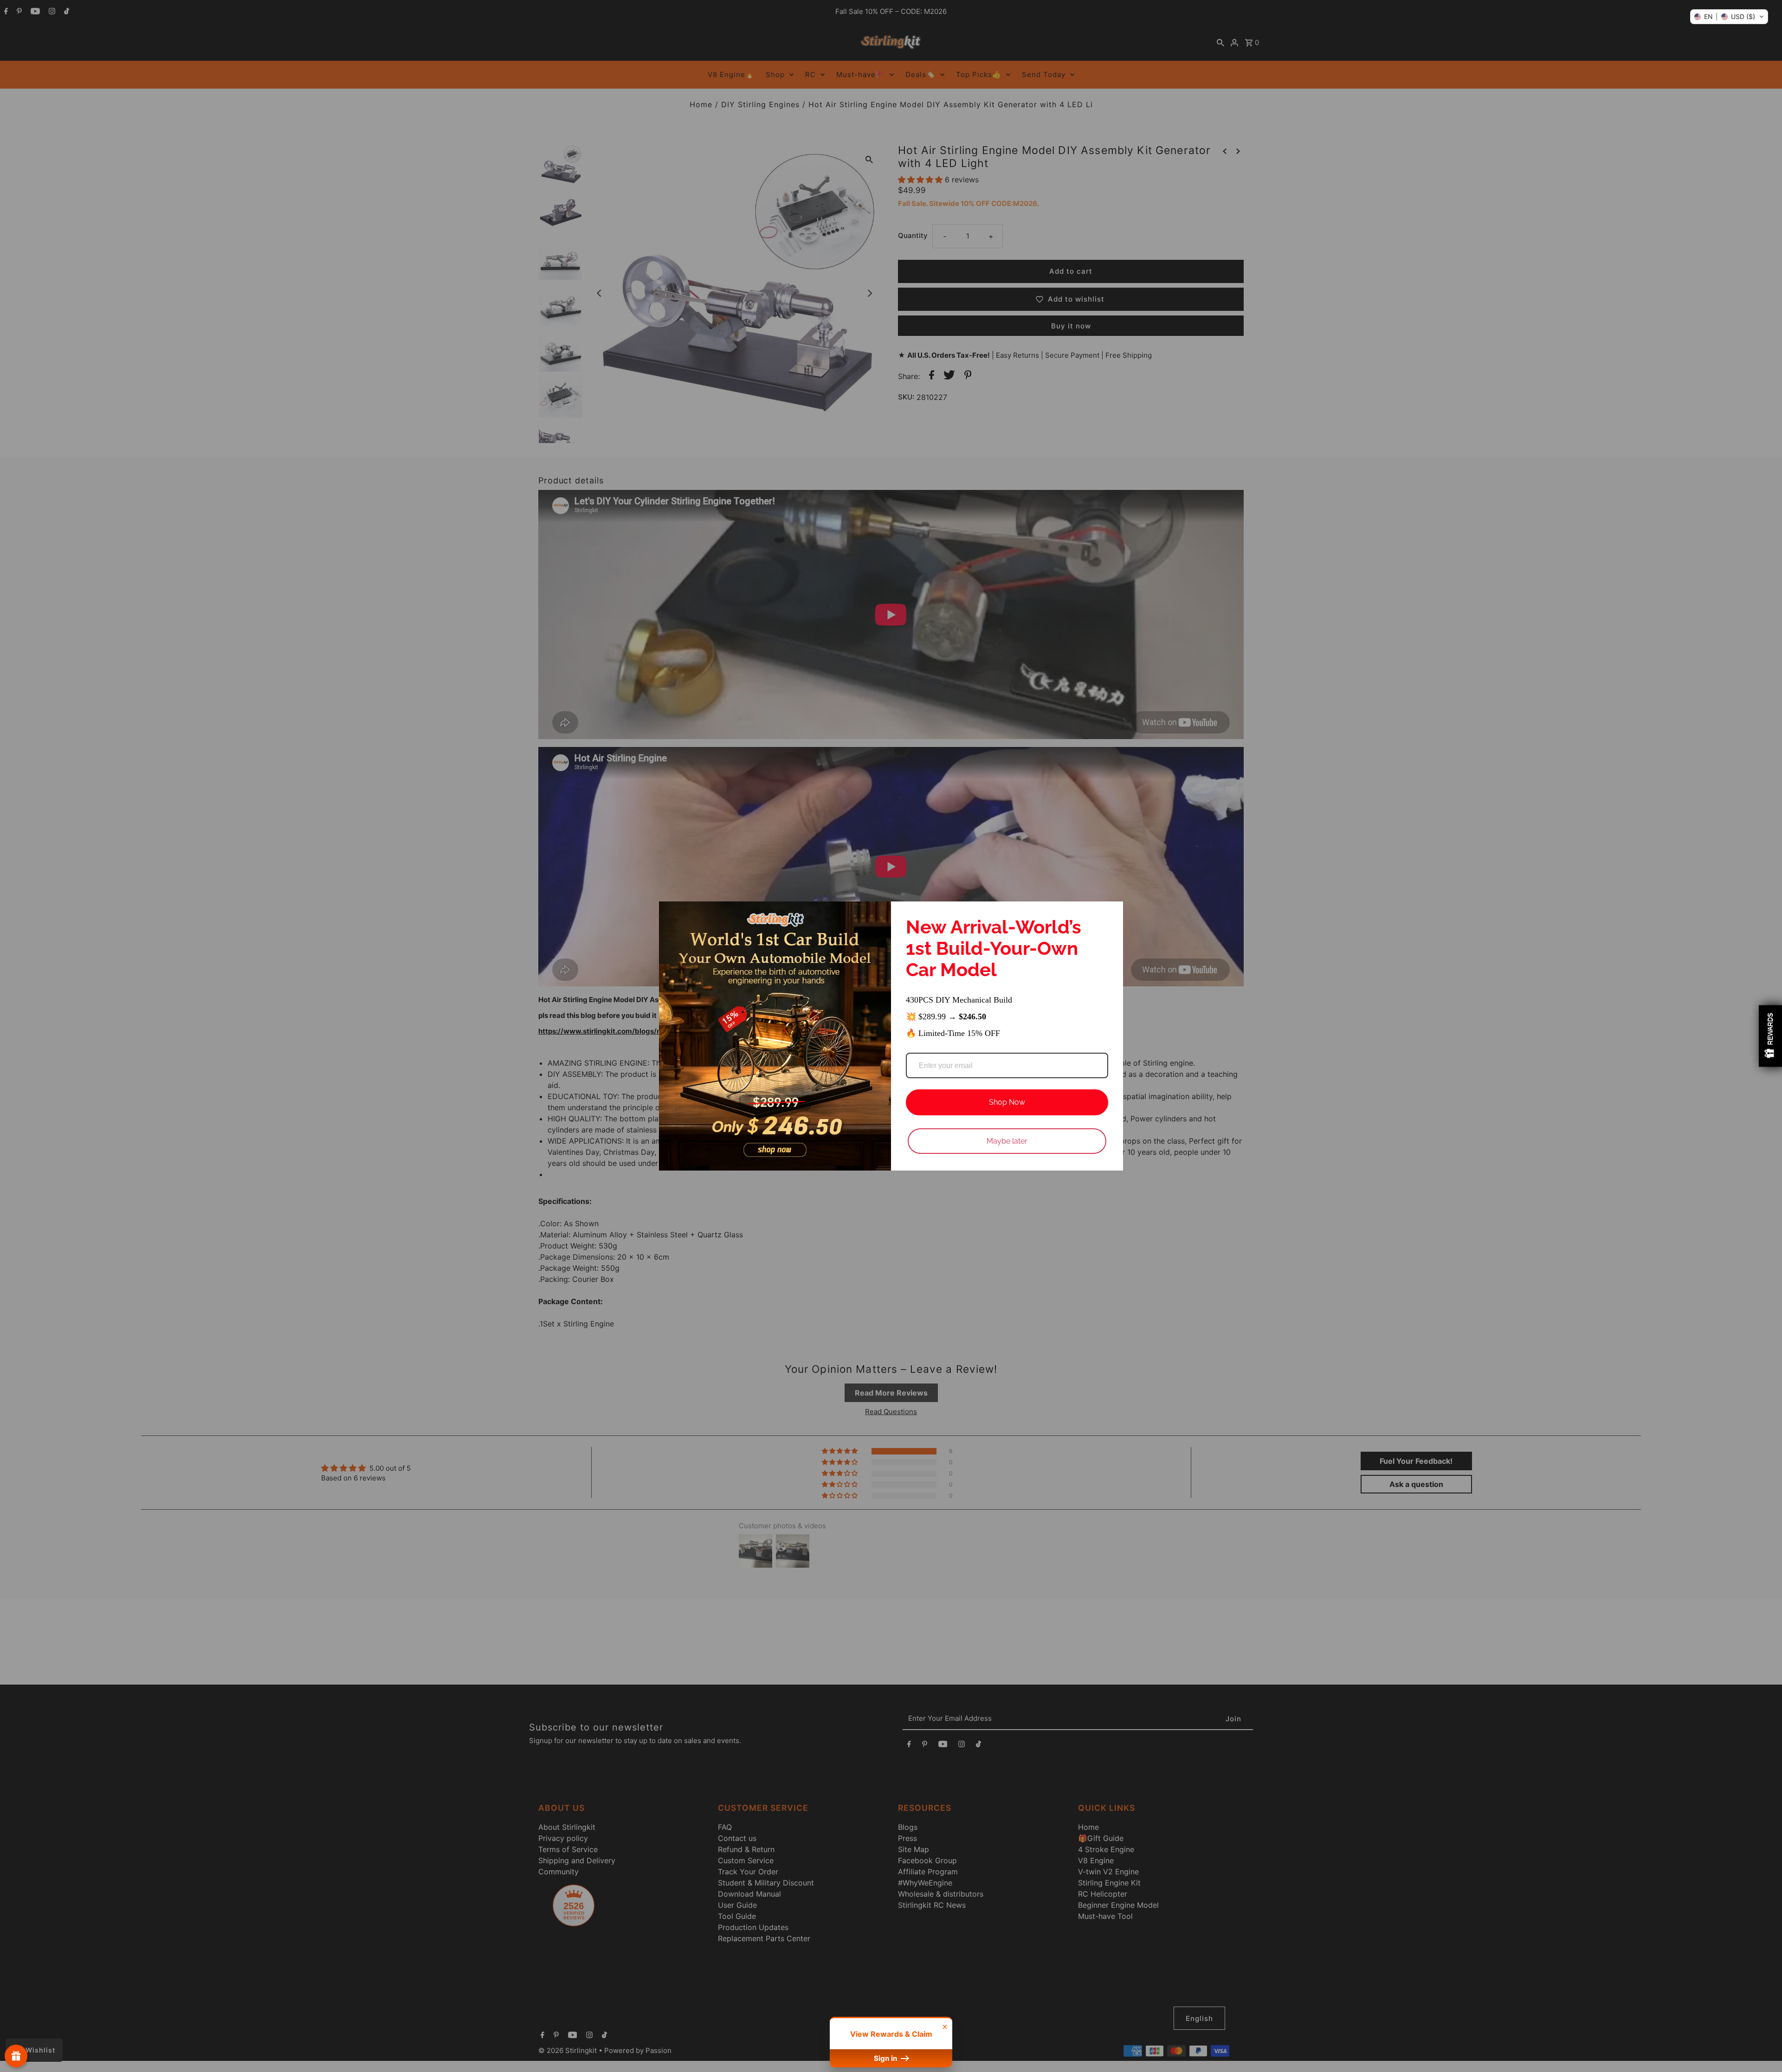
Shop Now (1007, 1102)
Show (16, 2056)
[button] (1729, 17)
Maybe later (1007, 1141)
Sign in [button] (886, 2058)
